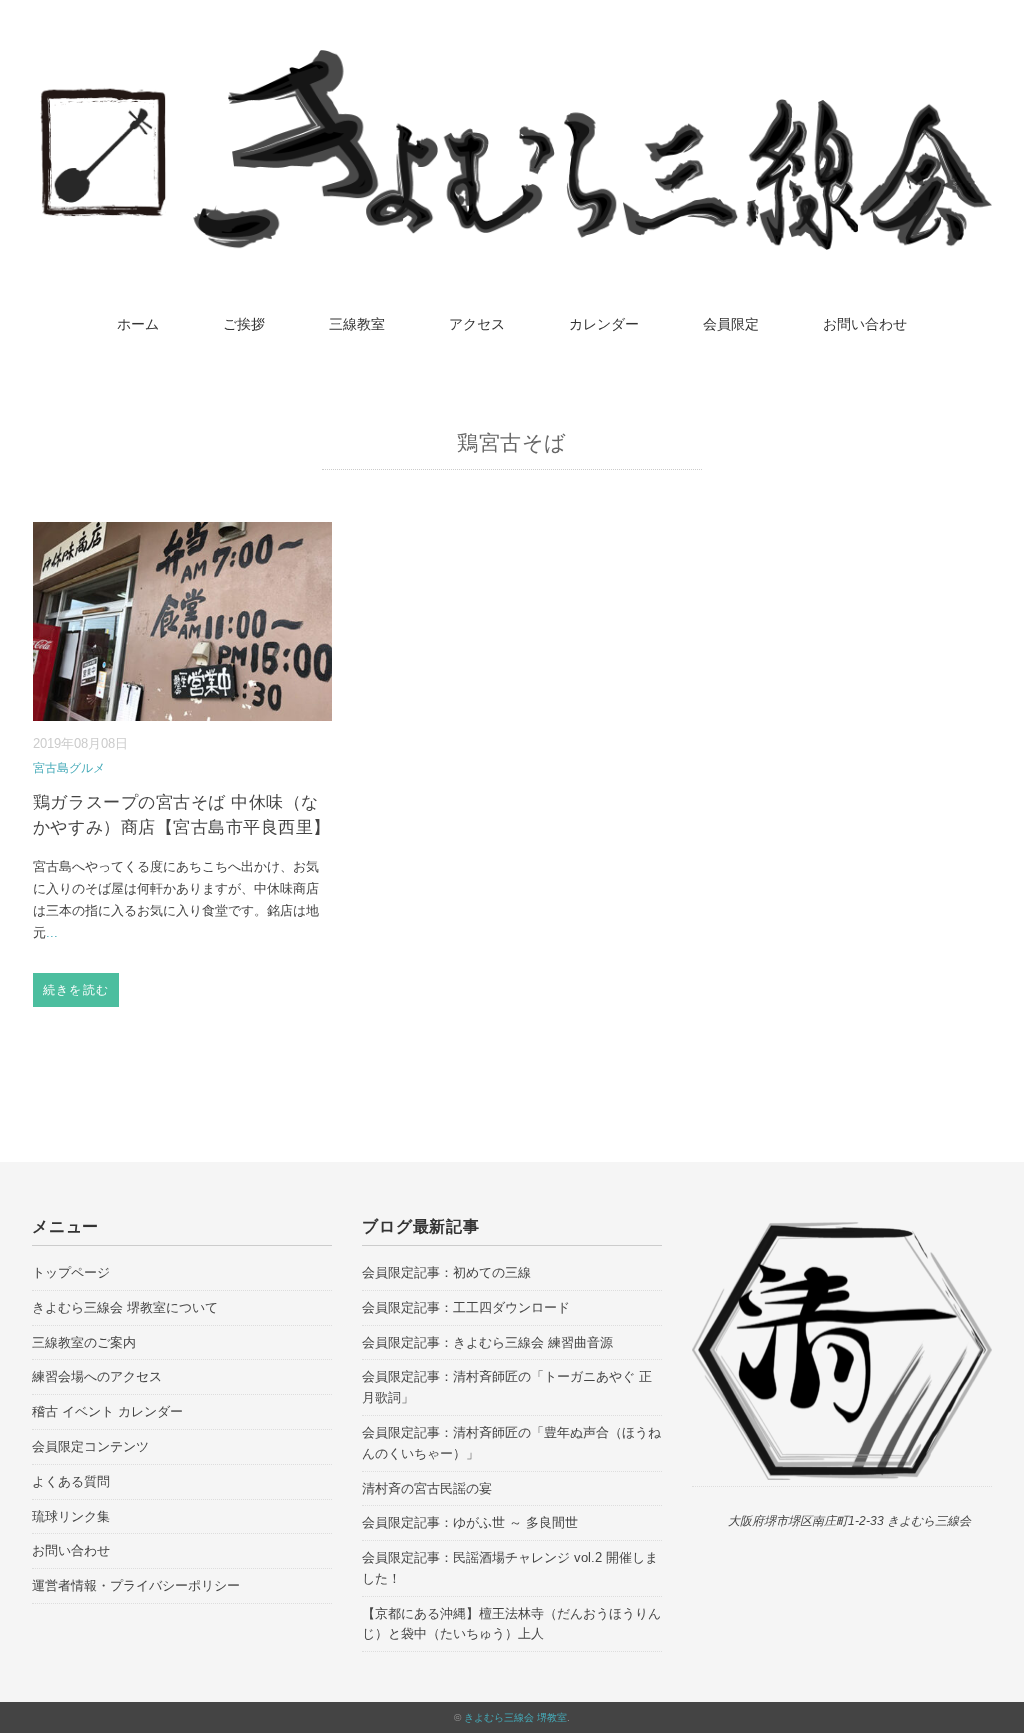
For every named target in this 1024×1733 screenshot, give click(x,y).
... (52, 932)
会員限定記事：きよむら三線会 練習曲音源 (487, 1342)
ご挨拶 (244, 324)
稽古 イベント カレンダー (107, 1411)
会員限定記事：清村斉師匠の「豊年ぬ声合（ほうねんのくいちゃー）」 (511, 1443)
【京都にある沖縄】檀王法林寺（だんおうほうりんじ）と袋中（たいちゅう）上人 (511, 1624)
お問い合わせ (865, 324)
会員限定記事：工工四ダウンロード (466, 1307)
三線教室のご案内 (84, 1342)
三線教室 (357, 324)
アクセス (477, 324)
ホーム (138, 324)
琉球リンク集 (71, 1516)
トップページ (71, 1272)
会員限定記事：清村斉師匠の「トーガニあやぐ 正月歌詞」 (507, 1387)
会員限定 (731, 324)
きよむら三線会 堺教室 (515, 1717)
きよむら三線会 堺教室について (125, 1307)
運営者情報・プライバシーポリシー (136, 1585)
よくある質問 (71, 1481)
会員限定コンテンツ (90, 1446)
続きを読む (76, 990)
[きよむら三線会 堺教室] (512, 64)
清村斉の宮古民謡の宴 (427, 1488)
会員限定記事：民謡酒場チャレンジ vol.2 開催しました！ (510, 1568)
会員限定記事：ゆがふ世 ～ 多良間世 (470, 1522)
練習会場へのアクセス (97, 1376)
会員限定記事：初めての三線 (446, 1272)
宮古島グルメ (69, 768)
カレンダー (604, 324)
